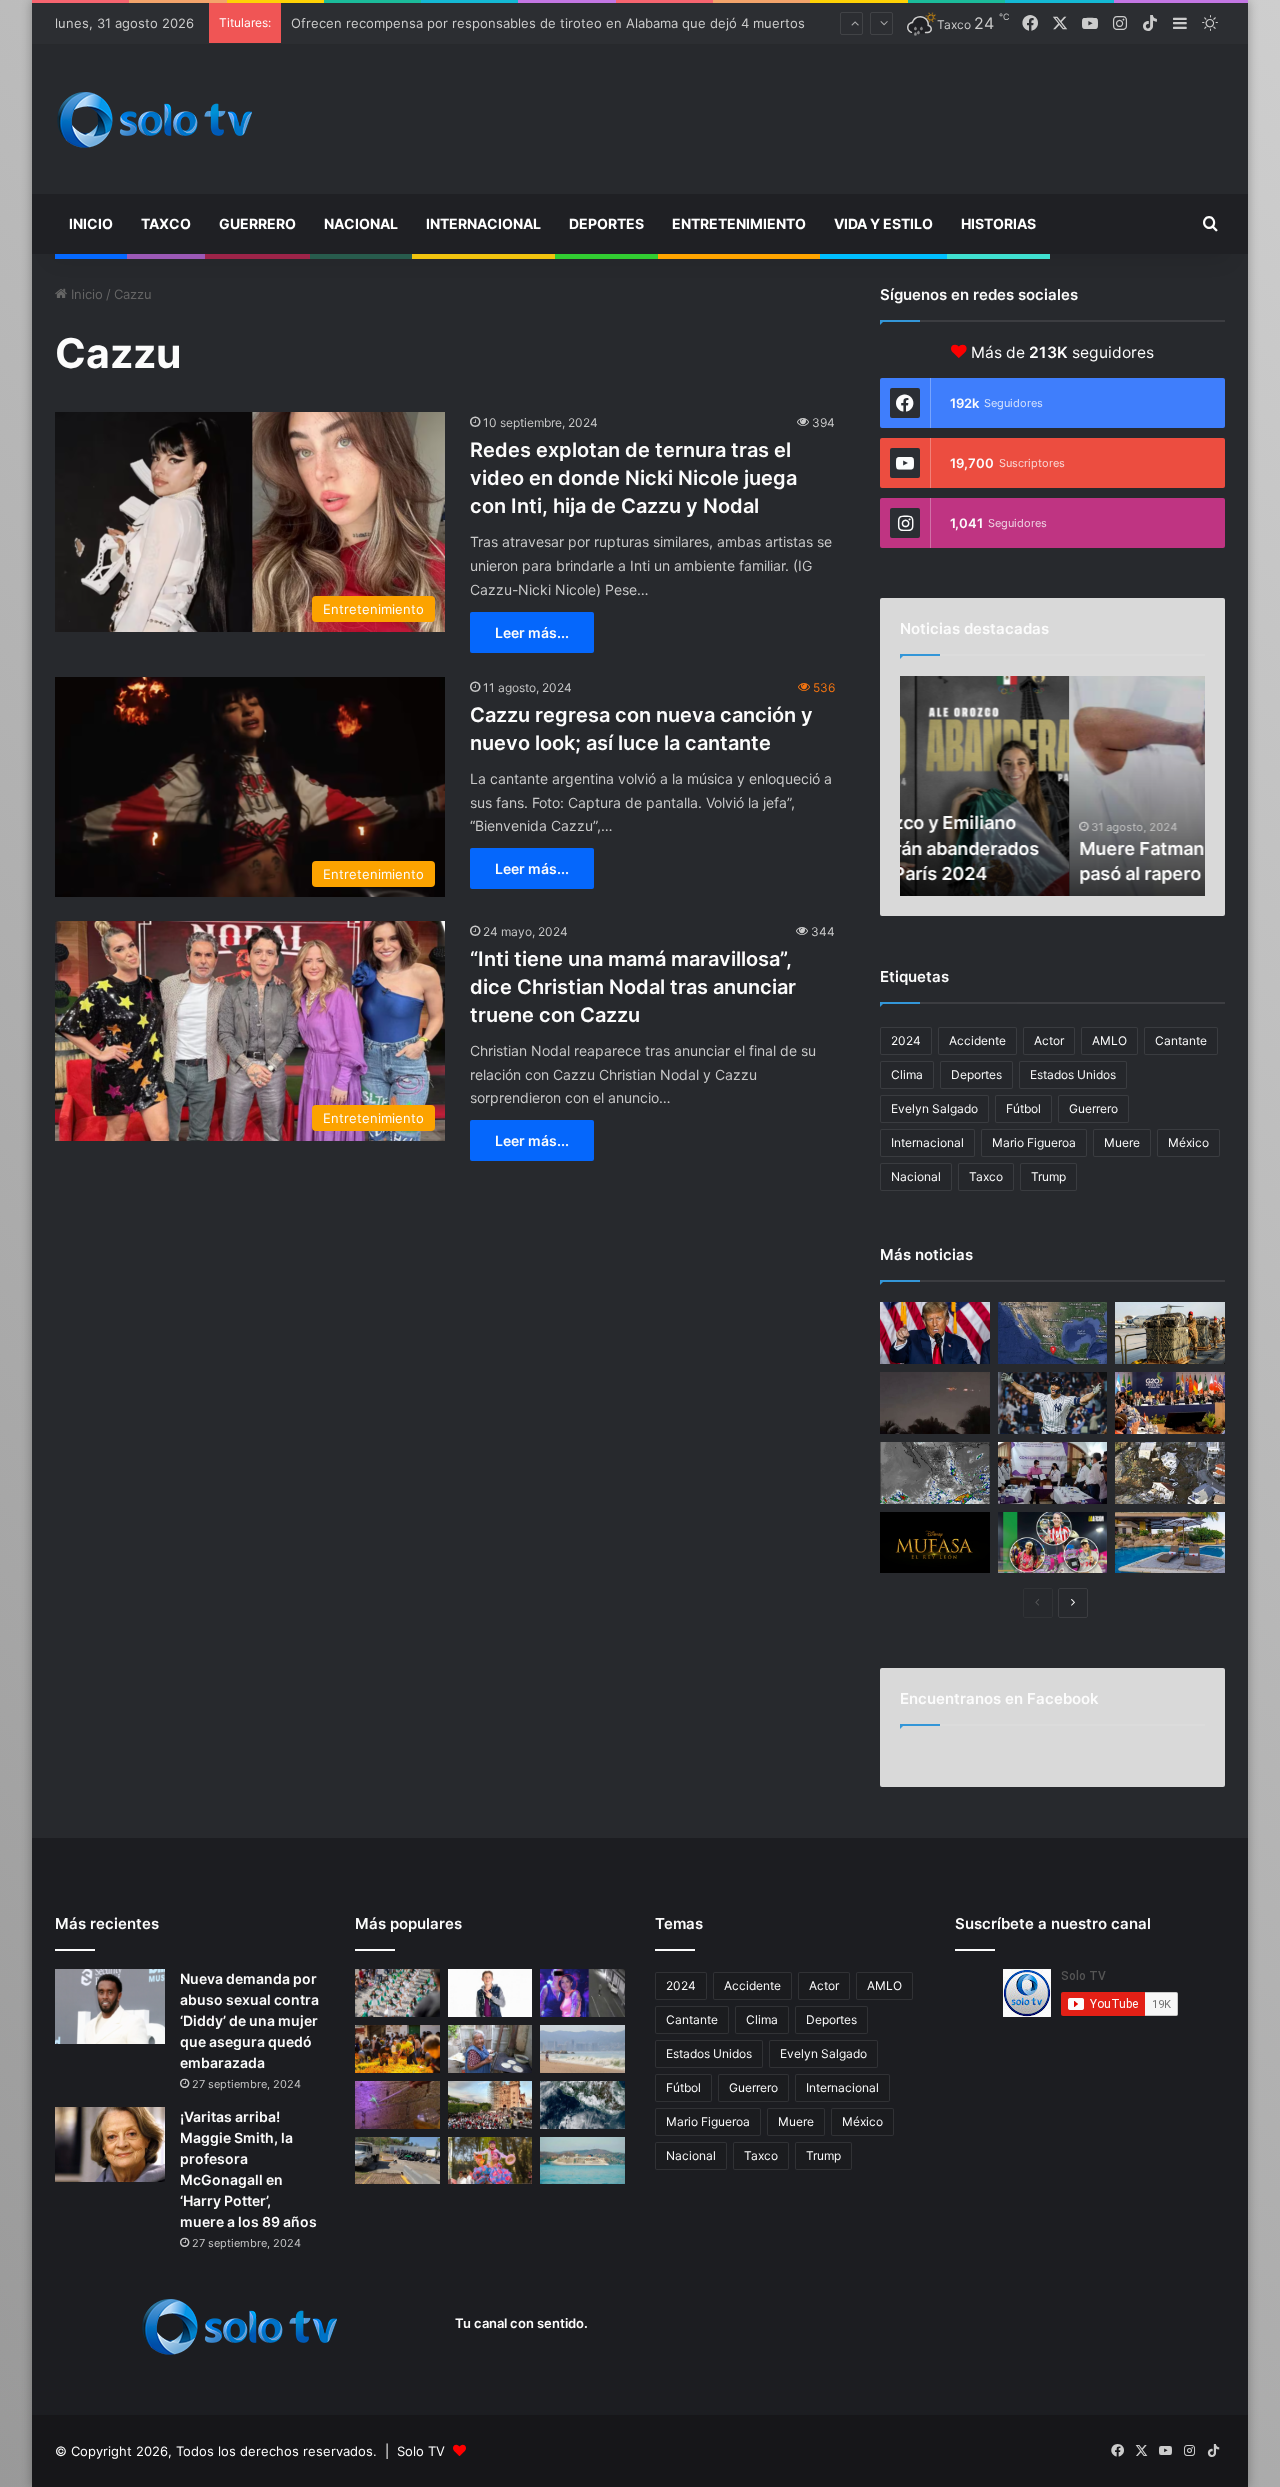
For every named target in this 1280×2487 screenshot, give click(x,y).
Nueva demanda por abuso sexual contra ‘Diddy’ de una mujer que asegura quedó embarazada (249, 2020)
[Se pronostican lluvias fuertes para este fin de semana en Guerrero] (582, 2105)
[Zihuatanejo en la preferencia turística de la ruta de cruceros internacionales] (582, 2161)
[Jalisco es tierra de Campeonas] (1053, 1543)
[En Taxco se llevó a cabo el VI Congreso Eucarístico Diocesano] (490, 2105)
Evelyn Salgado (934, 1108)
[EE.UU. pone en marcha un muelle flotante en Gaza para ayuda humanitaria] (1170, 1333)
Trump (1048, 1176)
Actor (1049, 1040)
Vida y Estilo (883, 223)
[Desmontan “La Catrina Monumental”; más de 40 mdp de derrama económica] (397, 2049)
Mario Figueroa (1034, 1142)
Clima (907, 1074)
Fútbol (1023, 1108)
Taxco (166, 223)
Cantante (1181, 1040)
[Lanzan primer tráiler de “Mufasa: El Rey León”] (935, 1543)
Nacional (361, 223)
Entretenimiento (739, 223)
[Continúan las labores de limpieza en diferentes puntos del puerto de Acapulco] (397, 2161)
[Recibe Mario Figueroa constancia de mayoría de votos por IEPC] (1053, 1473)
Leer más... (532, 632)
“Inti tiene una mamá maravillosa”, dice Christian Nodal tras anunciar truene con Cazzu (633, 987)
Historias (998, 223)
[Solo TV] (155, 119)
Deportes (606, 223)
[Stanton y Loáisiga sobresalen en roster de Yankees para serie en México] (1053, 1403)
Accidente (977, 1040)
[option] (1052, 786)
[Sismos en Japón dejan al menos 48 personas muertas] (1170, 1473)
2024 (906, 1040)
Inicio (91, 223)
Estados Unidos (1073, 1074)
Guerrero (257, 223)
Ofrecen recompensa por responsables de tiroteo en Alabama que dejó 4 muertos (548, 23)
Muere (1122, 1142)
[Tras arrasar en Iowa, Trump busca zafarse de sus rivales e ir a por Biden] (935, 1333)
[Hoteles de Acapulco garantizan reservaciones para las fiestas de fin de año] (1170, 1543)
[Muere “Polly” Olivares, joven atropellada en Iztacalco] (582, 1993)
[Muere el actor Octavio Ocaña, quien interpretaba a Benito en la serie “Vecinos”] (490, 1993)
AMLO (1109, 1040)
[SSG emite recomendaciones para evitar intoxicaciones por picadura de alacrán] (397, 2105)
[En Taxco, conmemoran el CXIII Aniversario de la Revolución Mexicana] (397, 1993)
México (1188, 1142)
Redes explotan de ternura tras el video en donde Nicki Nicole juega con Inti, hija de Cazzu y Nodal (633, 478)
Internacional (483, 223)
